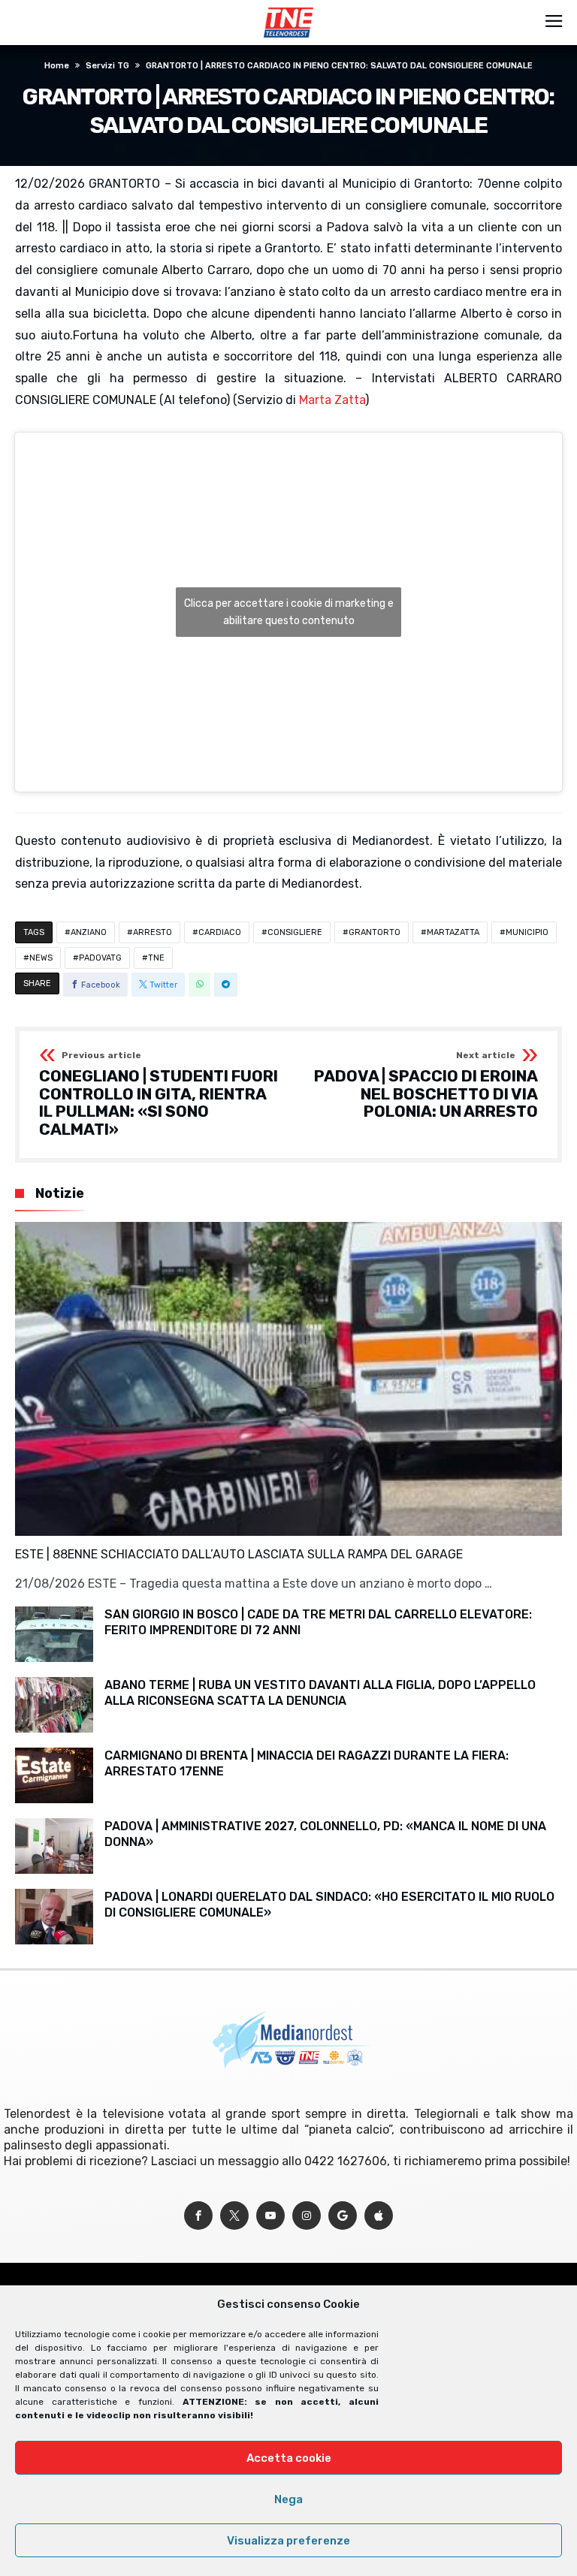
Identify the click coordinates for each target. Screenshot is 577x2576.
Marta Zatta (332, 400)
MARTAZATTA (453, 932)
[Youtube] (270, 2216)
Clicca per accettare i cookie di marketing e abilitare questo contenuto (289, 612)
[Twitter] (234, 2216)
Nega (288, 2499)
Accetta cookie (289, 2458)
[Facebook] (198, 2216)
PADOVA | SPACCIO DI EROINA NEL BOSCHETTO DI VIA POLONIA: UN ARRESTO (426, 1086)
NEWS (41, 958)
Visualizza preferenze (288, 2541)
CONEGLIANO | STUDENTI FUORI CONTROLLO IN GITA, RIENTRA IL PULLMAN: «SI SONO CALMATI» (159, 1095)
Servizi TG (107, 66)
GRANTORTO (375, 932)
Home (57, 66)
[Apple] (379, 2216)
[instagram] (307, 2216)
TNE (156, 958)
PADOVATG (100, 958)
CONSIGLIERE (295, 932)
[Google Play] (343, 2216)
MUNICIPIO (527, 932)
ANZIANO (89, 932)
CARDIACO (220, 932)
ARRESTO (153, 932)
